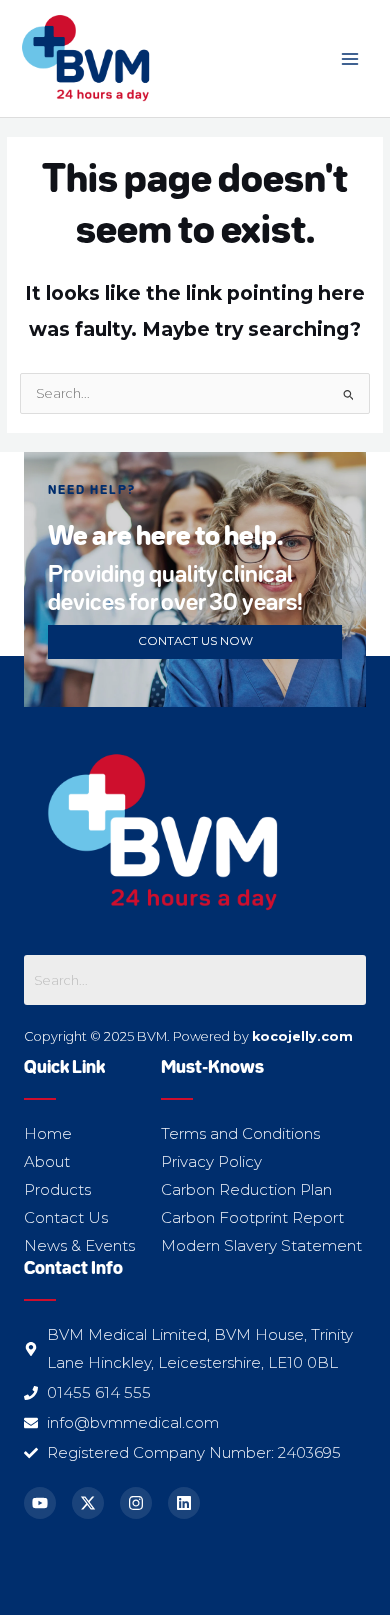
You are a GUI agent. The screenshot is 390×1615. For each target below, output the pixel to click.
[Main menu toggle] (350, 58)
